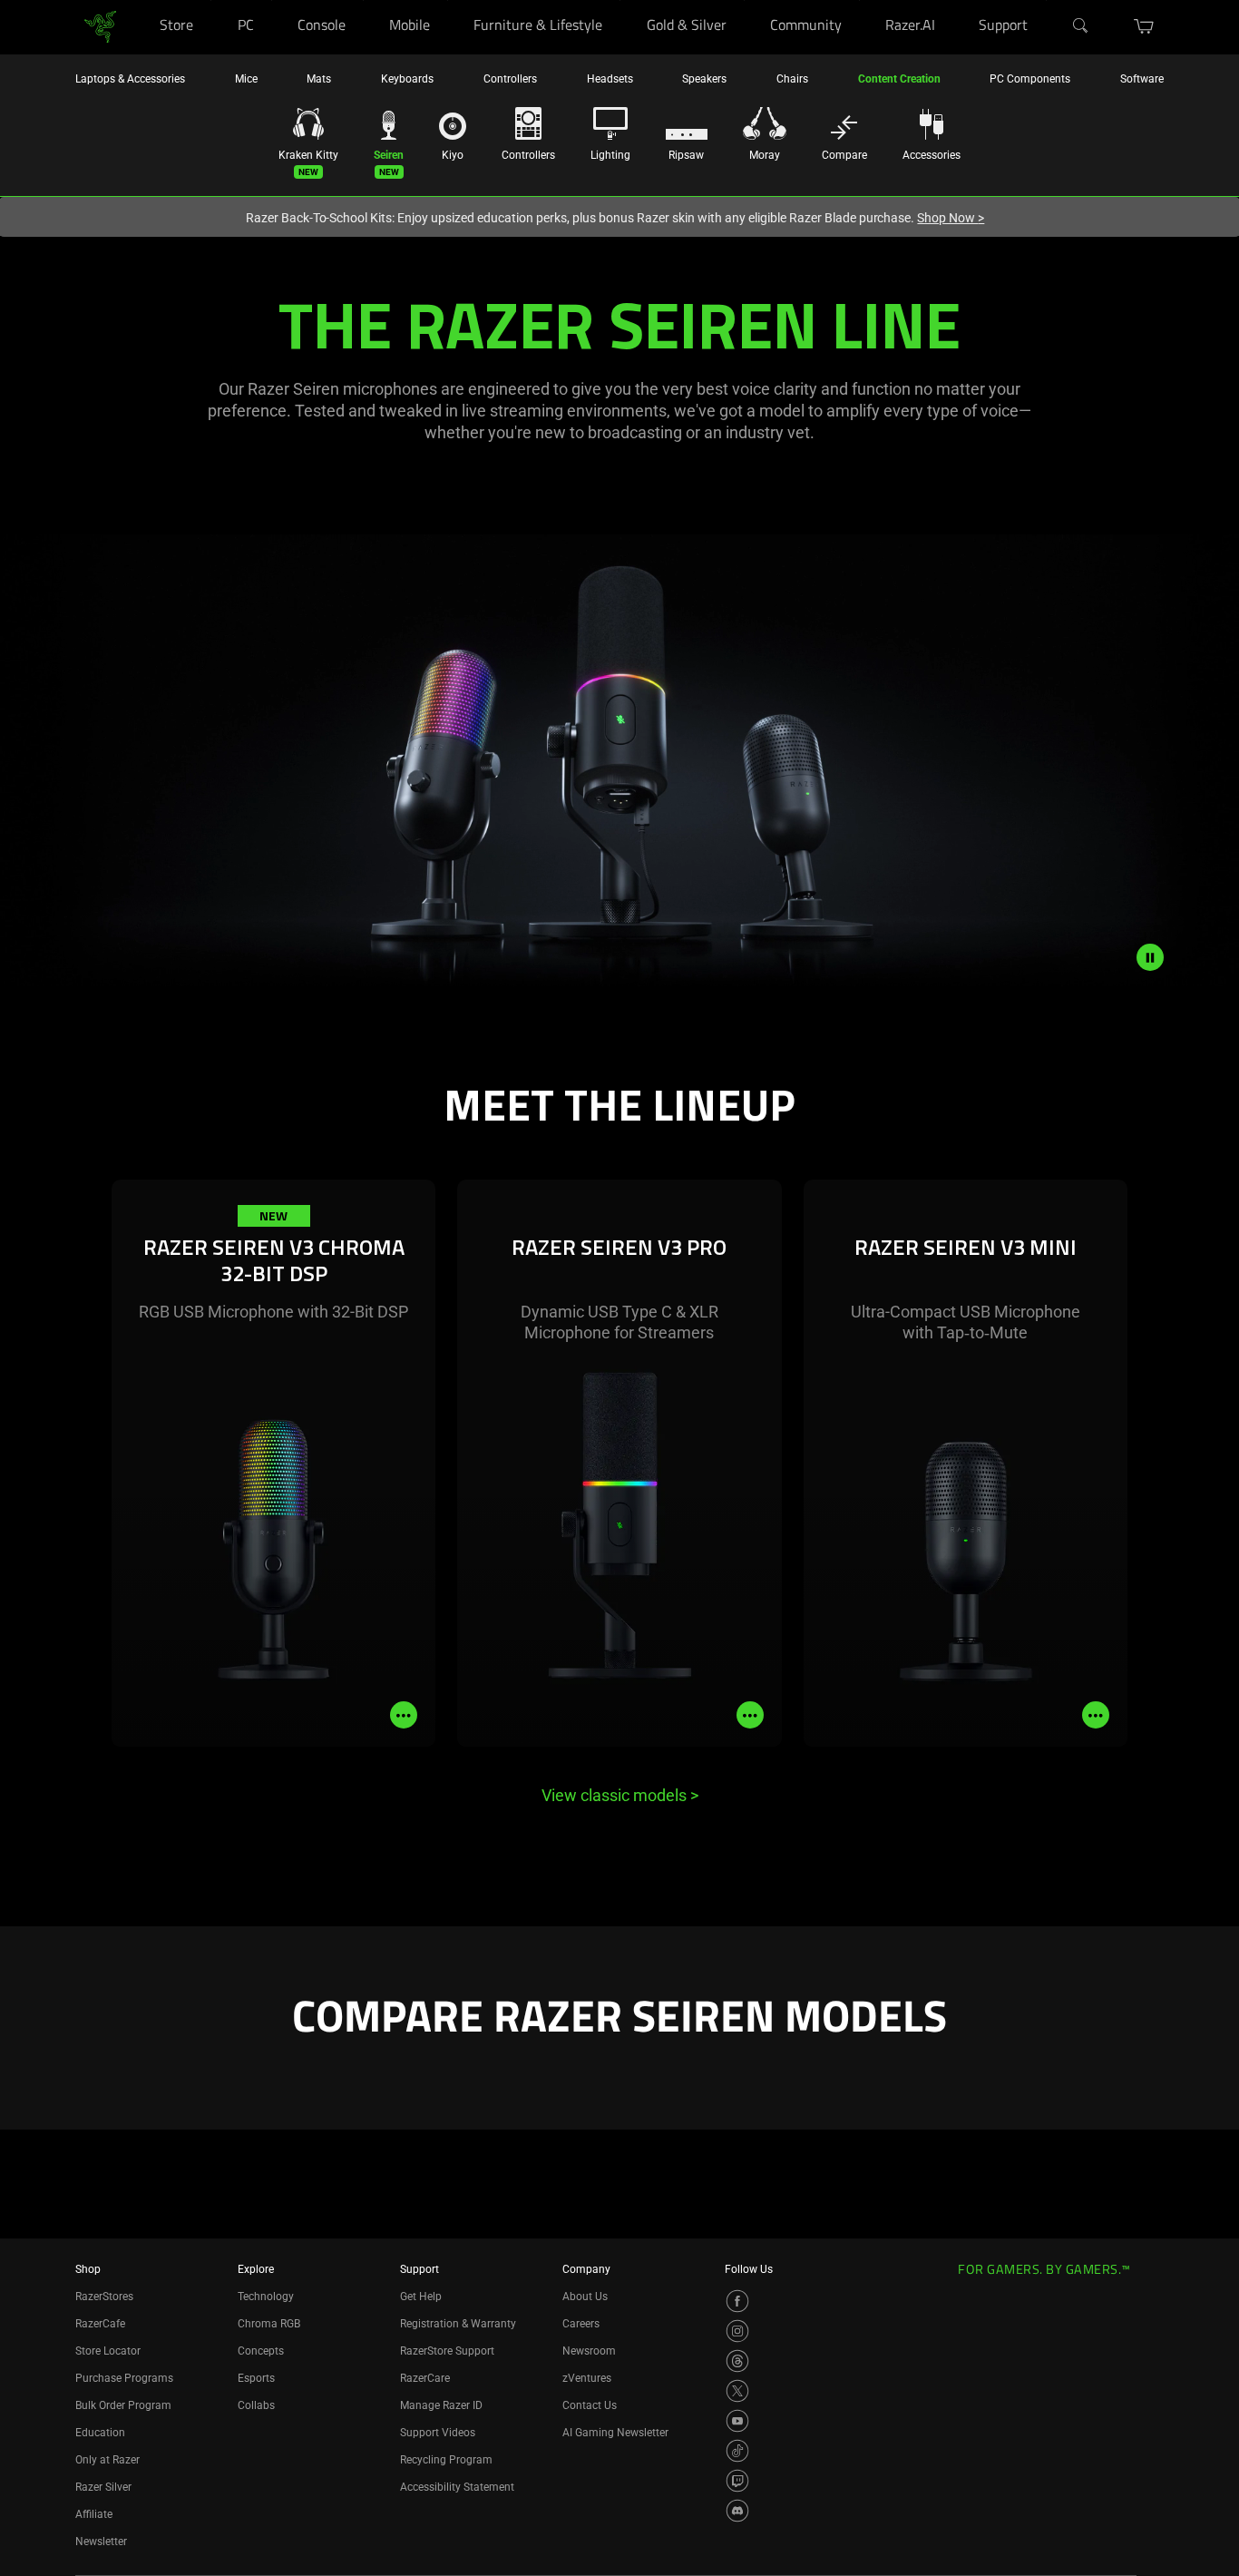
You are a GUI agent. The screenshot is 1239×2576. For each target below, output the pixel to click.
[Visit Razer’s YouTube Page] (737, 2421)
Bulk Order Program (123, 2405)
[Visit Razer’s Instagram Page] (737, 2331)
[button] (1144, 26)
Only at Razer (107, 2460)
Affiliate (94, 2514)
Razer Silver (103, 2487)
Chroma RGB (269, 2324)
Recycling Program (446, 2460)
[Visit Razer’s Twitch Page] (737, 2481)
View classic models (620, 1795)
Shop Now (951, 218)
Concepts (261, 2351)
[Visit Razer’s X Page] (737, 2391)
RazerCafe (100, 2324)
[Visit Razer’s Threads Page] (737, 2361)
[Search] (1081, 26)
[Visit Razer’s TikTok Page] (737, 2451)
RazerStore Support (447, 2351)
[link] (100, 26)
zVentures (587, 2378)
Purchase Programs (124, 2378)
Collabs (256, 2405)
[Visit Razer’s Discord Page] (737, 2511)
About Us (585, 2297)
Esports (256, 2378)
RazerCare (425, 2378)
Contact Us (590, 2405)
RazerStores (104, 2297)
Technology (266, 2297)
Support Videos (438, 2433)
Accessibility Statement (457, 2487)
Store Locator (108, 2351)
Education (100, 2433)
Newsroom (589, 2351)
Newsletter (101, 2542)
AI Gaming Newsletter (615, 2433)
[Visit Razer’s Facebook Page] (737, 2301)
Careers (581, 2324)
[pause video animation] (1150, 957)
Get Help (421, 2297)
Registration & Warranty (458, 2324)
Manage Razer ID (441, 2405)
